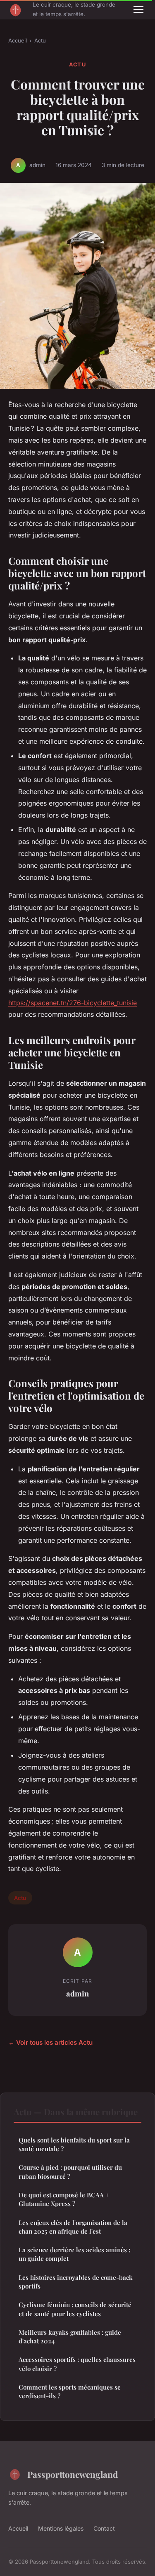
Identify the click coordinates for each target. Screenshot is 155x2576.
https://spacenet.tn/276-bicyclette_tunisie (73, 1003)
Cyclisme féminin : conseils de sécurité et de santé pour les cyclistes (75, 2309)
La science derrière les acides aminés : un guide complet (74, 2254)
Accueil (18, 40)
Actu (40, 40)
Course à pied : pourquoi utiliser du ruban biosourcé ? (70, 2172)
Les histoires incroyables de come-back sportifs (76, 2282)
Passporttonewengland (73, 2474)
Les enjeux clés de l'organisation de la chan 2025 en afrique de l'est (73, 2227)
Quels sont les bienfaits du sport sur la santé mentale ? (74, 2144)
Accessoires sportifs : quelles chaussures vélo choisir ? (77, 2364)
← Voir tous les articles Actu (50, 2042)
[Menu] (138, 9)
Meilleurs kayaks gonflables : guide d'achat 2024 (70, 2337)
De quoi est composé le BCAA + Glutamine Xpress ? (64, 2199)
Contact (104, 2528)
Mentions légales (61, 2528)
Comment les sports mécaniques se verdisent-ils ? (70, 2391)
